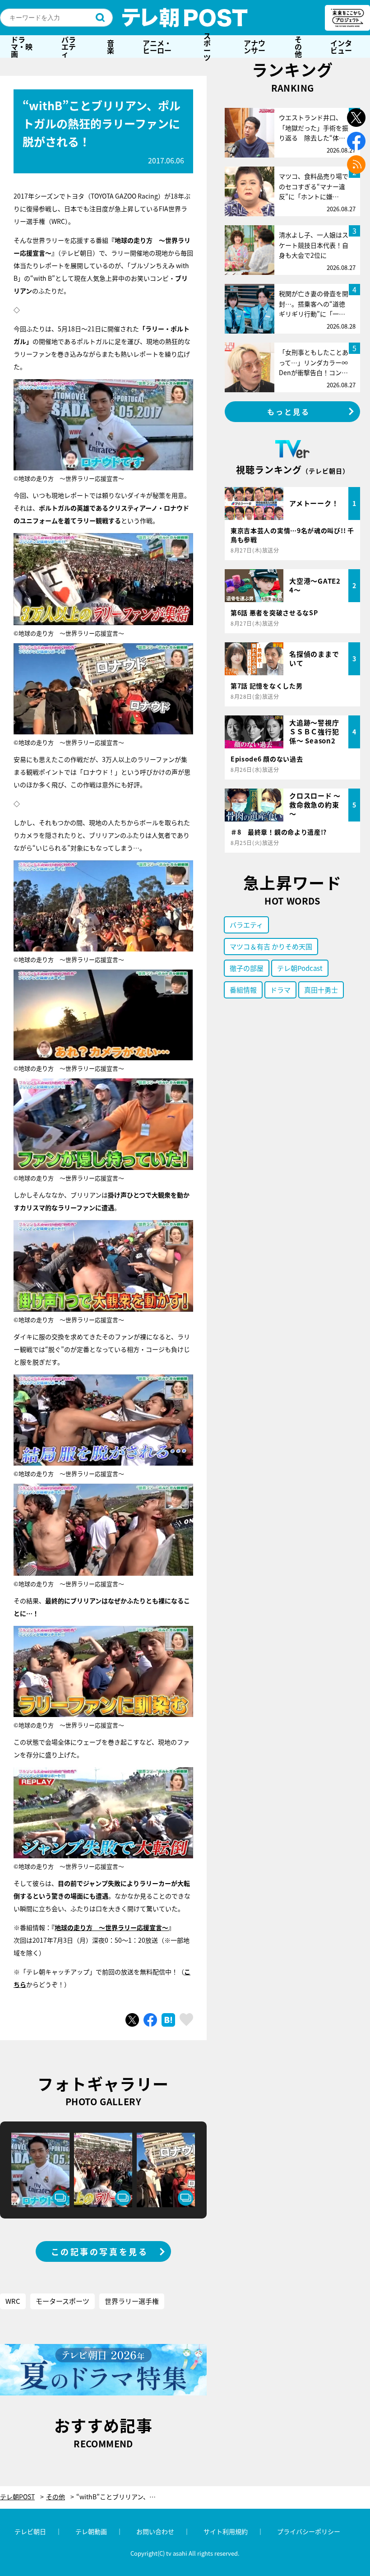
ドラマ (280, 990)
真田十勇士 (321, 990)
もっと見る (289, 412)
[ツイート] (132, 2020)
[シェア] (150, 2020)
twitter (356, 118)
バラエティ (69, 46)
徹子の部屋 (247, 968)
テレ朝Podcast (300, 968)
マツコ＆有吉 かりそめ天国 (271, 946)
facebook (356, 141)
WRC (13, 2301)
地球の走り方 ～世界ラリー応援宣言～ (111, 1927)
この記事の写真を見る (100, 2251)
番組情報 (243, 990)
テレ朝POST (185, 18)
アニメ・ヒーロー (157, 46)
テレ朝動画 (91, 2531)
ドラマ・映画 (22, 46)
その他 (298, 46)
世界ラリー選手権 (132, 2301)
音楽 (111, 46)
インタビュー (341, 46)
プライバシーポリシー (309, 2531)
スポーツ (207, 46)
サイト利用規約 (226, 2531)
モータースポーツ (62, 2301)
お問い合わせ (155, 2531)
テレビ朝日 (30, 2531)
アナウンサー (254, 46)
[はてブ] (168, 2020)
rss (356, 165)
